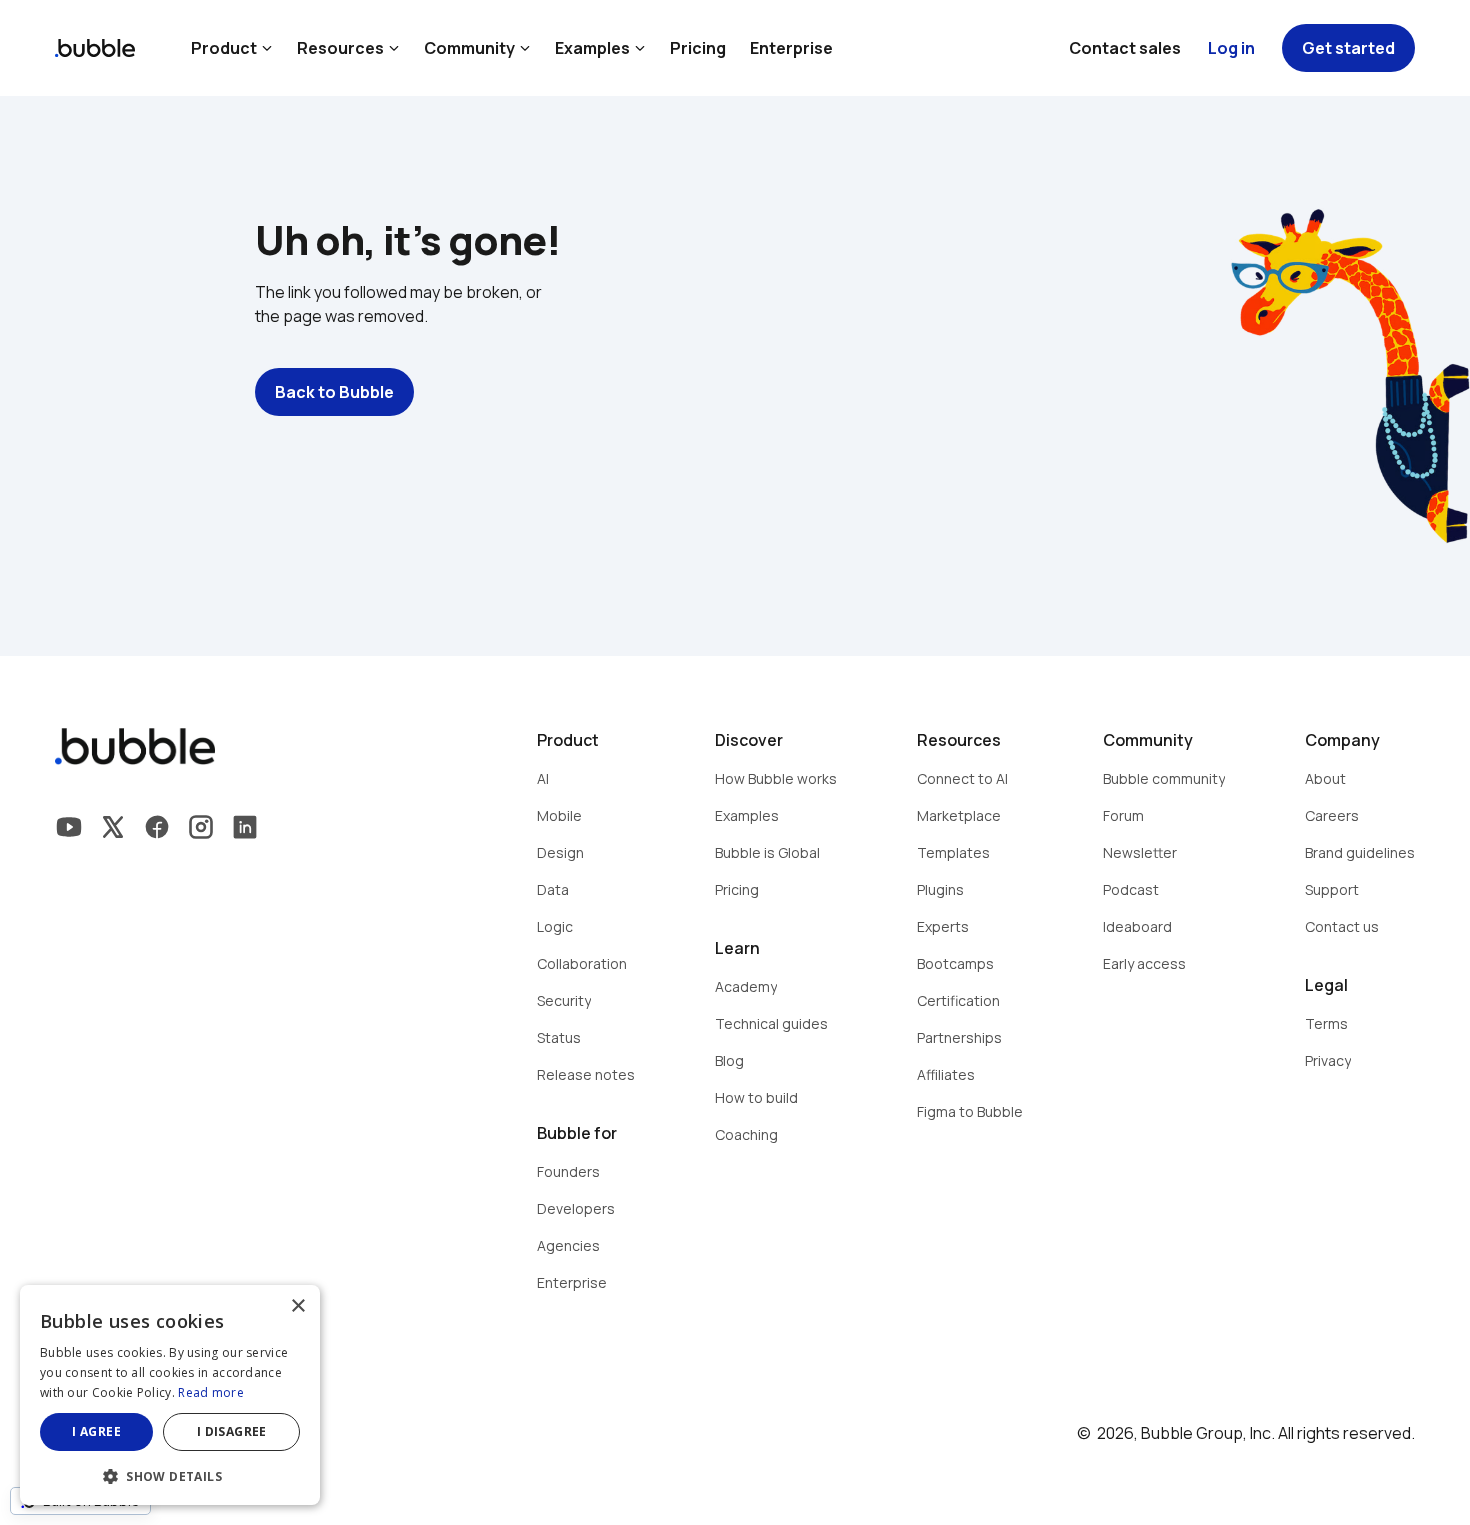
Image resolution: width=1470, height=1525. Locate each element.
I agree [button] (96, 1431)
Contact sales (1125, 48)
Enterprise (791, 48)
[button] (170, 1474)
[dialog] (170, 1395)
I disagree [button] (232, 1431)
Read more (211, 1392)
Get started (1348, 48)
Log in (1231, 48)
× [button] (297, 1306)
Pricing (698, 48)
